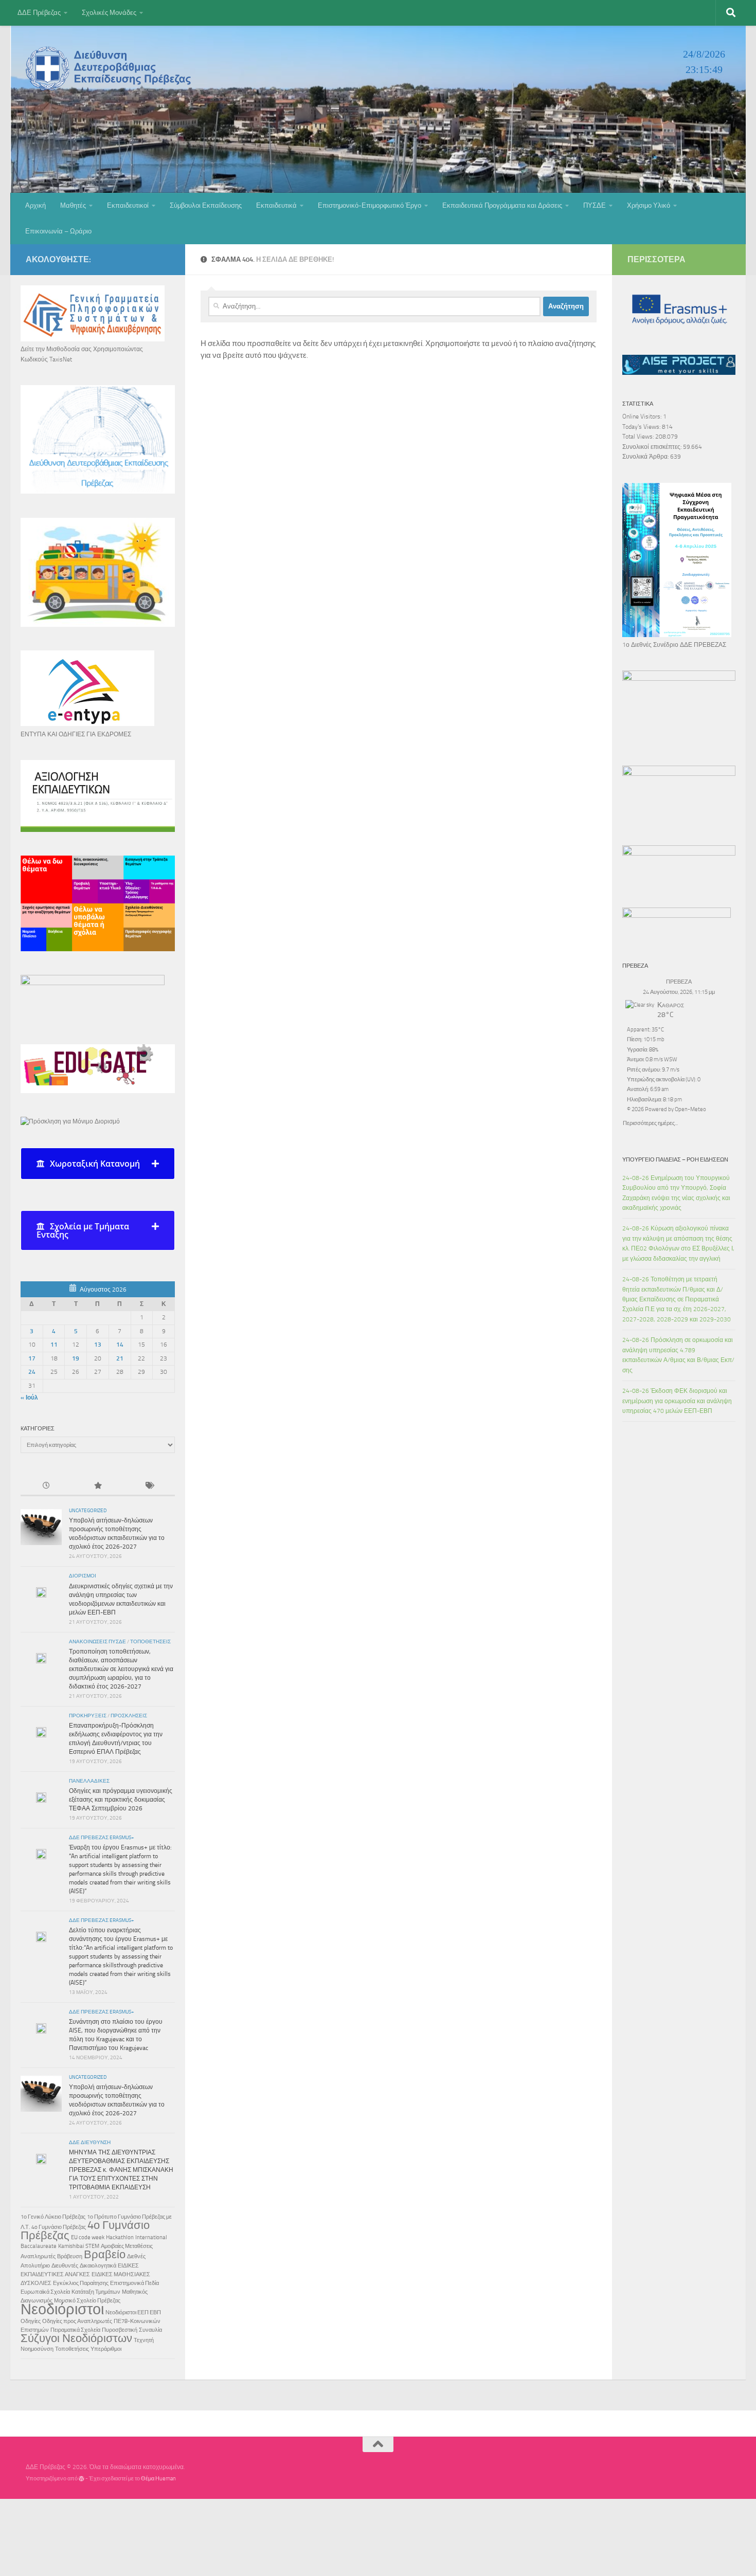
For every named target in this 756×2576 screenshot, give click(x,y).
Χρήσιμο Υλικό (649, 205)
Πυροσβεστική (120, 2330)
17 (32, 1358)
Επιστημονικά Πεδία (134, 2283)
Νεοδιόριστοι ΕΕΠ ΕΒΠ (133, 2312)
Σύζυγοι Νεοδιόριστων (76, 2338)
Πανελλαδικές (89, 1781)
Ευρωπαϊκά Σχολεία (45, 2292)
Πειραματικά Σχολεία (75, 2330)
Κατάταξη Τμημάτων (96, 2292)
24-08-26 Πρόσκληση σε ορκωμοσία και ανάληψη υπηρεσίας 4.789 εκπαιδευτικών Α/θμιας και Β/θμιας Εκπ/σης (678, 1355)
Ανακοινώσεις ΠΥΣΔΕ (97, 1642)
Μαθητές (73, 205)
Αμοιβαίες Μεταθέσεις (127, 2246)
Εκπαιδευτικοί (128, 205)
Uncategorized (88, 1511)
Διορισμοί (83, 1576)
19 (76, 1358)
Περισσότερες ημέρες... (650, 1122)
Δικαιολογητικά (98, 2266)
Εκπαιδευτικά (276, 205)
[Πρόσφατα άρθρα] (46, 1486)
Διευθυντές (65, 2266)
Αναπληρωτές (38, 2256)
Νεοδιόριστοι (62, 2309)
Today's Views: (642, 427)
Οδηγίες (31, 2321)
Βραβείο (105, 2255)
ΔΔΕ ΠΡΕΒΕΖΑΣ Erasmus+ (102, 1838)
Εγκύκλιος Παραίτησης (81, 2283)
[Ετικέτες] (149, 1486)
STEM (92, 2246)
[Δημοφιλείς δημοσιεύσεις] (98, 1486)
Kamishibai (71, 2246)
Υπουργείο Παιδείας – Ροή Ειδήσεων (675, 1159)
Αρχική (35, 205)
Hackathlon (120, 2237)
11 (54, 1345)
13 (98, 1345)
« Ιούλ (29, 1398)
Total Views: (639, 437)
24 (32, 1372)
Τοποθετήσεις (150, 1642)
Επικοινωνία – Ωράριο (58, 231)
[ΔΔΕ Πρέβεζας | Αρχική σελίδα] (111, 68)
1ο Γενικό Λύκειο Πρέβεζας (53, 2217)
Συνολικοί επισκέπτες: (653, 447)
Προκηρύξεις (88, 1716)
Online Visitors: (643, 416)
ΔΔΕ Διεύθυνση (90, 2143)
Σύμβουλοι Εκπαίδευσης (206, 205)
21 (120, 1358)
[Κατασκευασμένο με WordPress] (82, 2479)
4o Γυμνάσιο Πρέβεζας (59, 2227)
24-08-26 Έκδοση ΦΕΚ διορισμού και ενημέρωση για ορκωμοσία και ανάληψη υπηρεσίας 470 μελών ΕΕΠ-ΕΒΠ (677, 1401)
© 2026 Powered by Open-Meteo (667, 1109)
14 (120, 1345)
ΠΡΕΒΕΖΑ (679, 982)
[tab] (98, 1164)
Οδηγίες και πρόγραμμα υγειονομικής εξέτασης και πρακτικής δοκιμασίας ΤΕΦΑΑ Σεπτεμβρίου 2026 (121, 1800)
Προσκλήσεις (129, 1716)
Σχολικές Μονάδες (109, 13)
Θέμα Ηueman (158, 2479)
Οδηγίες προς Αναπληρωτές (77, 2321)
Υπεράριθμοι (106, 2349)
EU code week (88, 2237)
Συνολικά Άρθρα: (646, 457)
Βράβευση (70, 2256)
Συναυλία (150, 2330)
